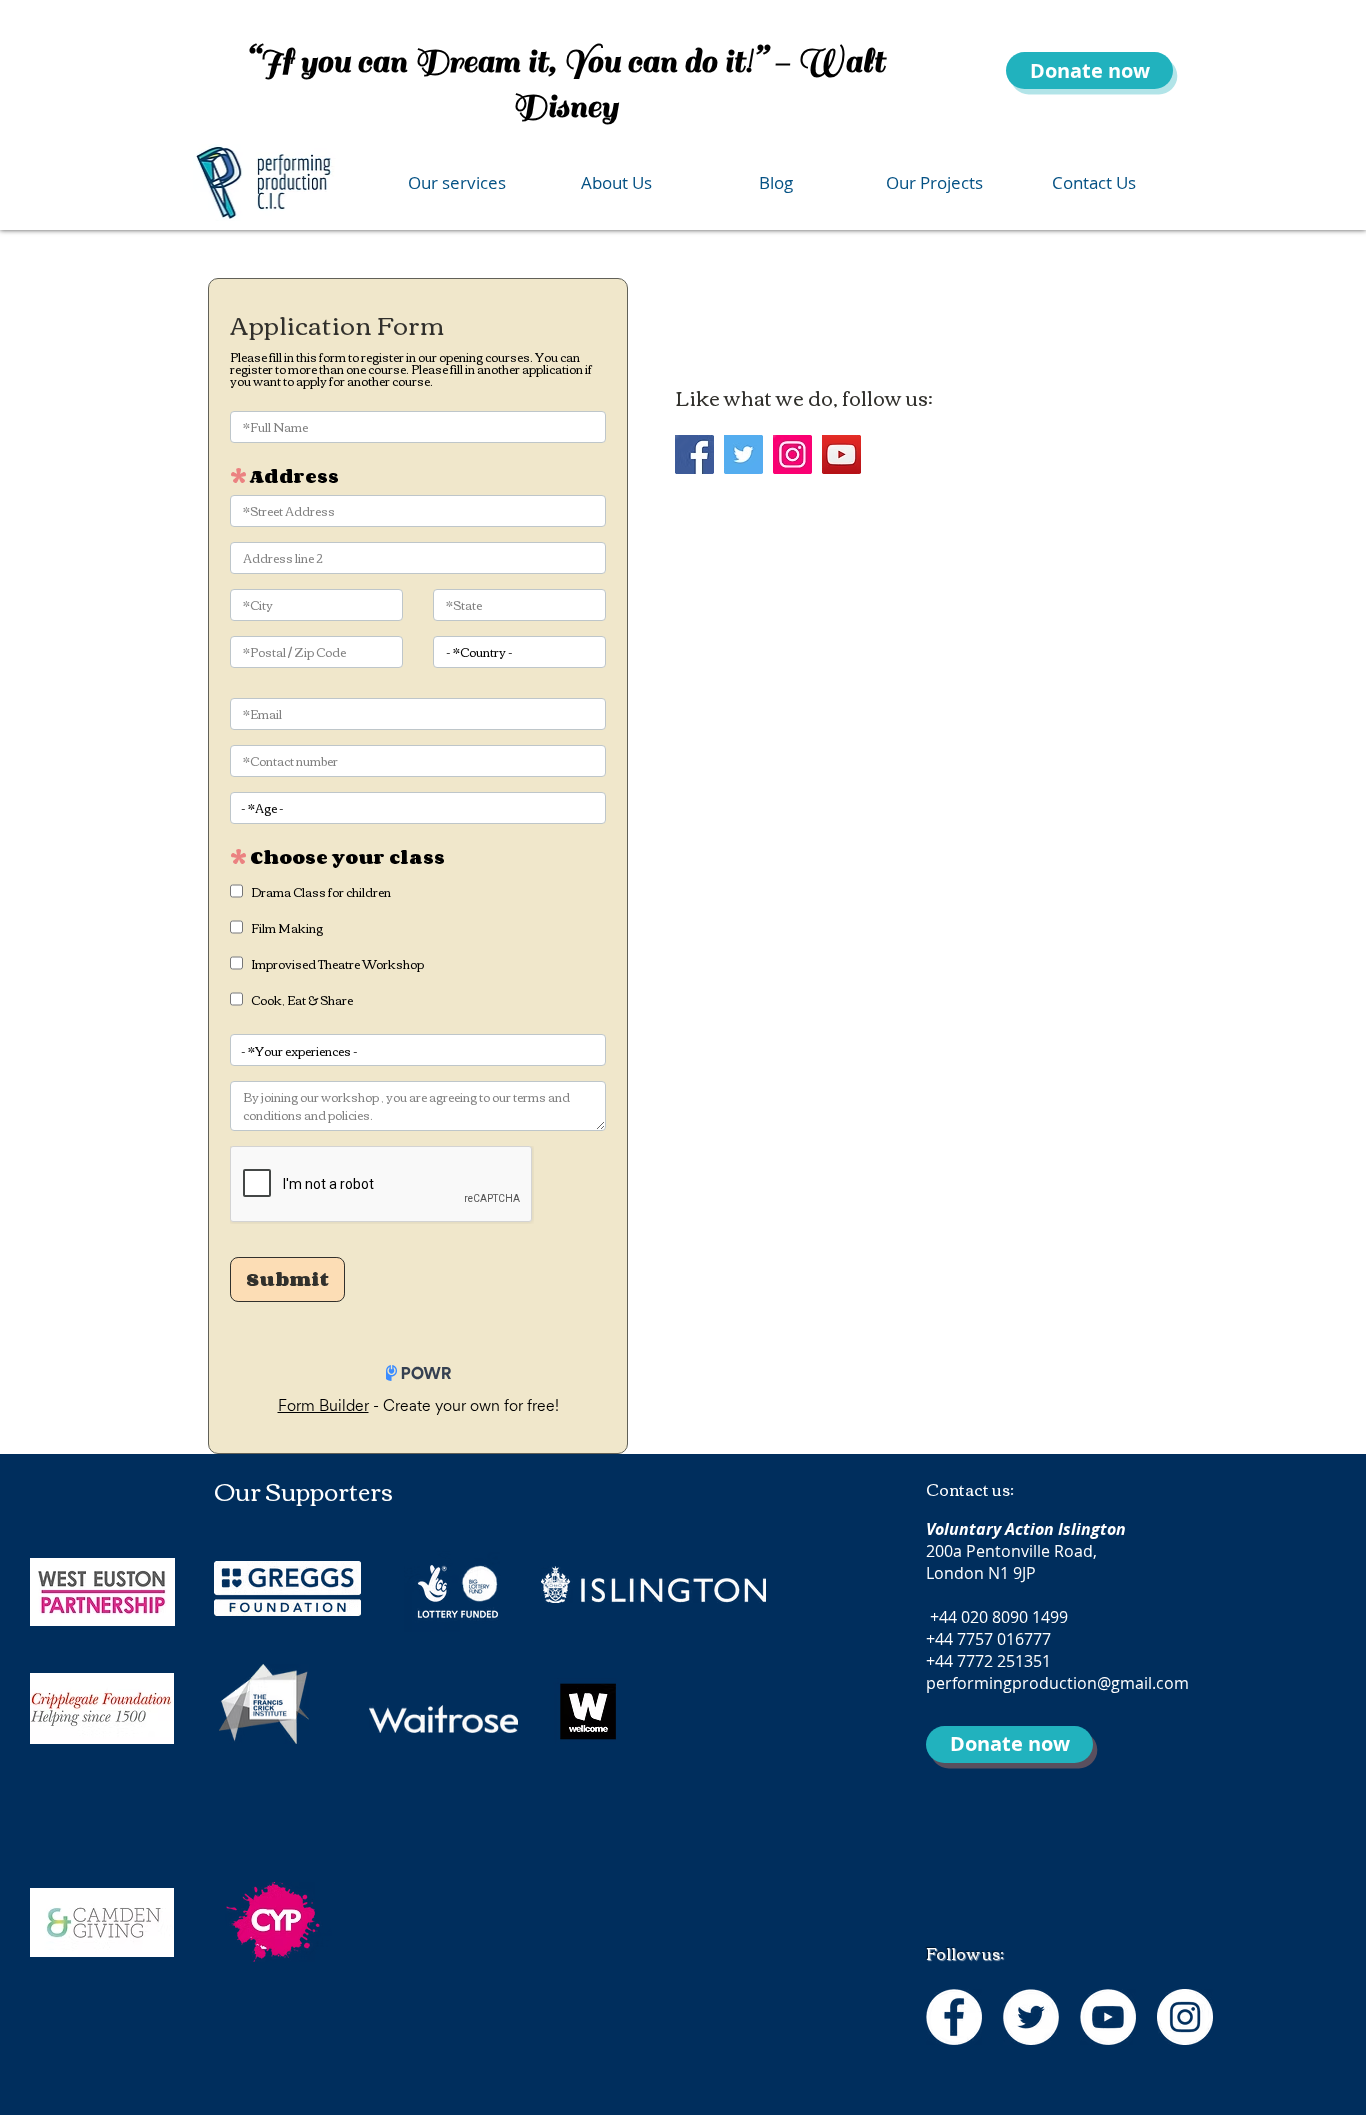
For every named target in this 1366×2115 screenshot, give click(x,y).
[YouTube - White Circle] (1108, 2017)
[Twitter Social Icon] (743, 454)
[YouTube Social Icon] (841, 454)
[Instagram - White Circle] (1185, 2017)
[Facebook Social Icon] (694, 454)
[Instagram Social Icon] (792, 454)
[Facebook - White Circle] (954, 2017)
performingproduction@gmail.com (1057, 1683)
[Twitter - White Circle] (1031, 2017)
